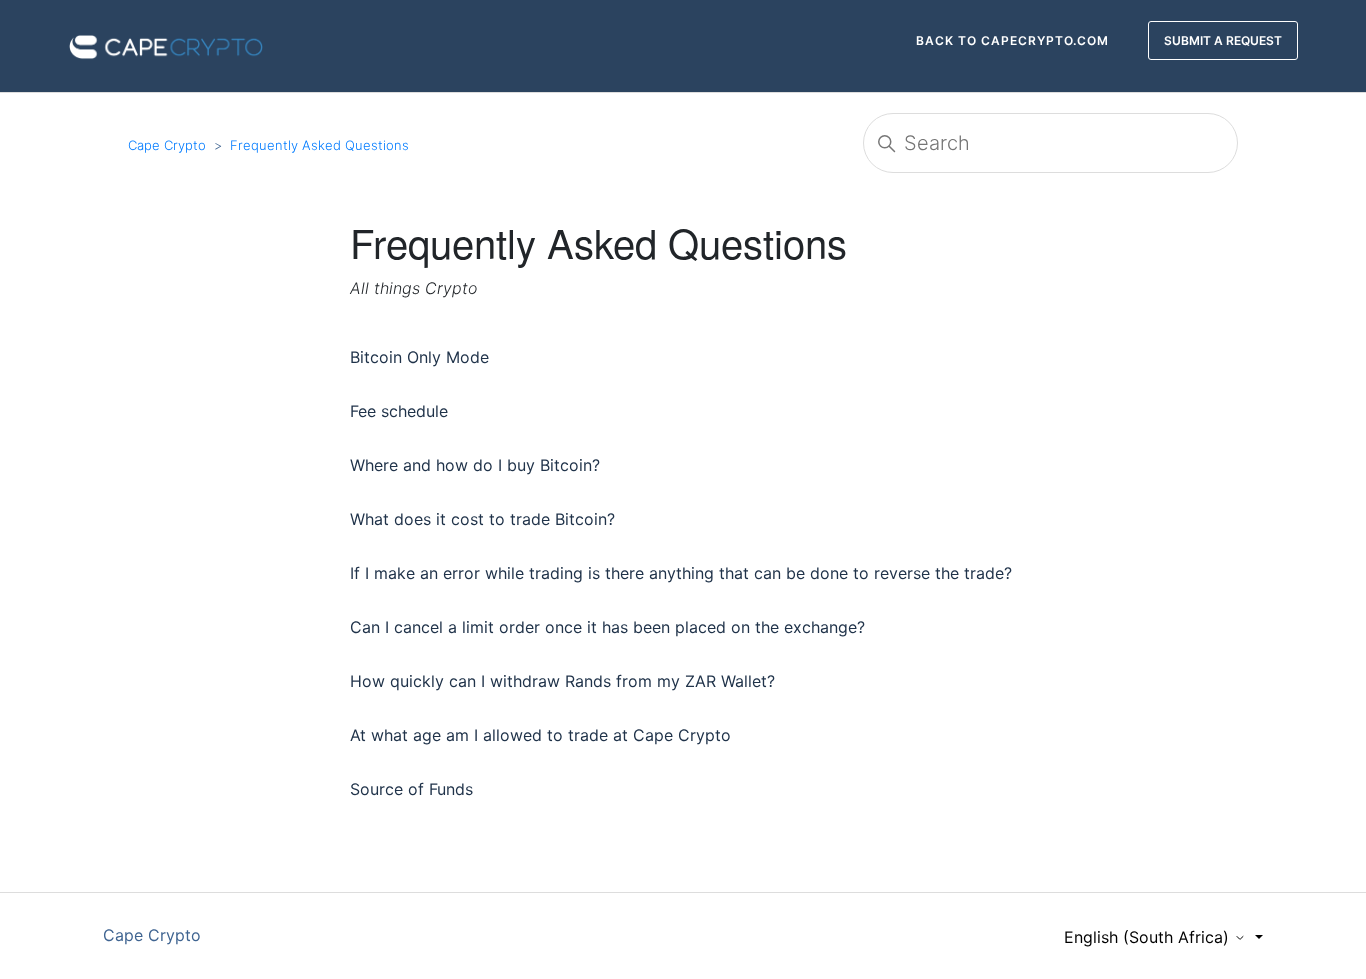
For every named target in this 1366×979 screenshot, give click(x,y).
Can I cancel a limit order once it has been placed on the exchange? (607, 627)
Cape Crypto (167, 145)
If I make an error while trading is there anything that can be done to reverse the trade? (681, 573)
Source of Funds (411, 789)
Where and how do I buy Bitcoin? (475, 465)
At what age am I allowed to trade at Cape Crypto (540, 735)
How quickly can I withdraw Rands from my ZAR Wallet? (562, 681)
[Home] (166, 44)
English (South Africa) (1149, 937)
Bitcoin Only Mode (419, 357)
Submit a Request (1223, 40)
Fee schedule (399, 411)
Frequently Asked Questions (319, 145)
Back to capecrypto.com (1012, 40)
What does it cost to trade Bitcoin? (482, 519)
